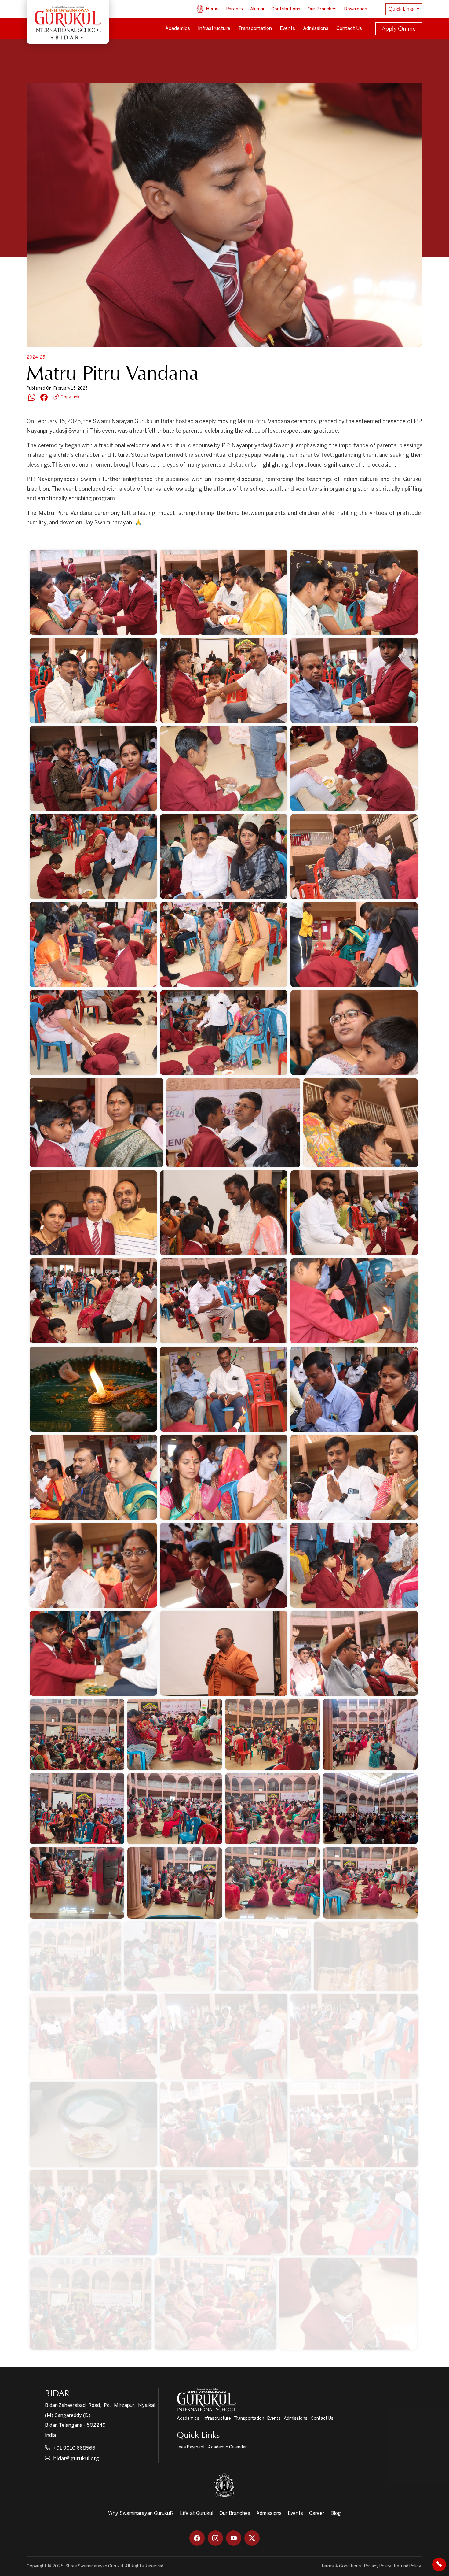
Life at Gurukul (197, 2513)
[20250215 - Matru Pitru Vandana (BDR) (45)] (354, 1301)
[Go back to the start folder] (36, 539)
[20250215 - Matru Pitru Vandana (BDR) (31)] (224, 1033)
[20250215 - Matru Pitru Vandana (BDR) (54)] (93, 1565)
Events (287, 29)
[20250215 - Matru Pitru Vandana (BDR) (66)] (175, 1734)
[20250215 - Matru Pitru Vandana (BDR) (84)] (366, 1956)
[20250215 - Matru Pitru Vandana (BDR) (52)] (354, 1477)
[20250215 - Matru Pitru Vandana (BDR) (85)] (93, 2036)
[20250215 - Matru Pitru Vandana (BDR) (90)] (354, 2124)
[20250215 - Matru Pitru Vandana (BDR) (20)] (93, 944)
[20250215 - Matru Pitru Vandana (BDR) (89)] (224, 2124)
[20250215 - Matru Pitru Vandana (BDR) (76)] (77, 1883)
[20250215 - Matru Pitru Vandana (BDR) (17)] (224, 856)
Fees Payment (191, 2447)
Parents (234, 9)
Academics (178, 29)
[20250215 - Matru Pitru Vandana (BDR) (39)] (224, 1213)
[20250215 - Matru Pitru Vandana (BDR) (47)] (93, 1389)
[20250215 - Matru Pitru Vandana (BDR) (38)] (93, 1213)
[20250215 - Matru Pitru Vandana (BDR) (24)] (354, 944)
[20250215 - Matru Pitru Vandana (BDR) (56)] (354, 1565)
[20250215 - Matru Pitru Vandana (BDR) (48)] (224, 1389)
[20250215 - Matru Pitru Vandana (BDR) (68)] (370, 1734)
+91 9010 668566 (74, 2448)
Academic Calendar (227, 2447)
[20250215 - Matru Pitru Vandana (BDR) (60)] (93, 1653)
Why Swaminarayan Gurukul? (141, 2513)
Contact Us (349, 29)
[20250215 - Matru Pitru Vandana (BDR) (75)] (370, 1809)
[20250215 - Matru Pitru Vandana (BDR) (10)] (224, 680)
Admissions (316, 29)
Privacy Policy (378, 2566)
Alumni (257, 9)
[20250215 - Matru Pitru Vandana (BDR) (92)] (224, 2212)
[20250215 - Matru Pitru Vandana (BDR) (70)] (77, 1809)
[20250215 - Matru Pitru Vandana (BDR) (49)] (354, 1389)
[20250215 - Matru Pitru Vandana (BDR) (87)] (354, 2036)
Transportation (255, 29)
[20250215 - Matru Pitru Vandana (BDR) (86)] (224, 2036)
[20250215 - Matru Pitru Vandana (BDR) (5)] (93, 592)
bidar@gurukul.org (76, 2459)
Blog (336, 2513)
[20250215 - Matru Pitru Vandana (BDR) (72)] (175, 1809)
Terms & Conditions (341, 2566)
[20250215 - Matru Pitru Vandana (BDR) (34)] (97, 1123)
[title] (348, 2304)
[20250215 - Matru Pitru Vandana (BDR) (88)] (93, 2124)
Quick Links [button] (402, 9)
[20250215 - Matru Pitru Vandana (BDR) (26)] (93, 1033)
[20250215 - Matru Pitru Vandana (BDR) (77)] (175, 1883)
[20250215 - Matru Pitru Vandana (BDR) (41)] (354, 1213)
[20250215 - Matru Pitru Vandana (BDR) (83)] (265, 1956)
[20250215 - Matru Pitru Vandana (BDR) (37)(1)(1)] (361, 1123)
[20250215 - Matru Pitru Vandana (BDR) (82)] (170, 1956)
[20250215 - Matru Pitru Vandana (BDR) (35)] (233, 1123)
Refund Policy (407, 2566)
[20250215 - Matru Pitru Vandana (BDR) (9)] (93, 680)
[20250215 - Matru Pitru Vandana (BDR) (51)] (224, 1477)
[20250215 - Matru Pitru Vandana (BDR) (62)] (224, 1653)
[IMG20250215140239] (215, 2304)
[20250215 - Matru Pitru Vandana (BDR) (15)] (354, 768)
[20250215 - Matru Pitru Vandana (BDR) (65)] (77, 1734)
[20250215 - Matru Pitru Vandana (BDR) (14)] (224, 768)
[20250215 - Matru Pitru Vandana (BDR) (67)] (272, 1734)
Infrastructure (214, 29)
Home (212, 9)
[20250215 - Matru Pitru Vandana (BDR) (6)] (224, 592)
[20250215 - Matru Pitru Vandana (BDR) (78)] (272, 1883)
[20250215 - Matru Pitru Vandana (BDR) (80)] (75, 1956)
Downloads (356, 9)
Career (317, 2513)
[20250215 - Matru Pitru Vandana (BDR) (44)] (224, 1301)
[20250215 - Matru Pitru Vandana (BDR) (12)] (93, 768)
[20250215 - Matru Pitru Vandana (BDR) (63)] (354, 1653)
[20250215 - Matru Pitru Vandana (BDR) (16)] (93, 856)
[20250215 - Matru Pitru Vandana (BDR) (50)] (93, 1477)
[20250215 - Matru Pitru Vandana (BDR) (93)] (354, 2212)
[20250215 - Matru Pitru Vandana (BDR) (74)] (272, 1809)
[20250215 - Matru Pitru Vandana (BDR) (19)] (354, 856)
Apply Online (399, 28)
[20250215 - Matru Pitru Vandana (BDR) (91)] (93, 2212)
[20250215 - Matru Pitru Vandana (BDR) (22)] (224, 944)
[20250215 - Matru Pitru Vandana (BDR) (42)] (93, 1301)
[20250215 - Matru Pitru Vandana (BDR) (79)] (370, 1883)
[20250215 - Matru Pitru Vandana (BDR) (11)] (354, 680)
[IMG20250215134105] (91, 2304)
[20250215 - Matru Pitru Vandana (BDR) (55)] (224, 1565)
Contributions (286, 9)
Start (52, 539)
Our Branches (322, 9)
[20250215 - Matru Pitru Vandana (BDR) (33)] (354, 1033)
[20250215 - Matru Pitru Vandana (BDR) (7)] (354, 592)
